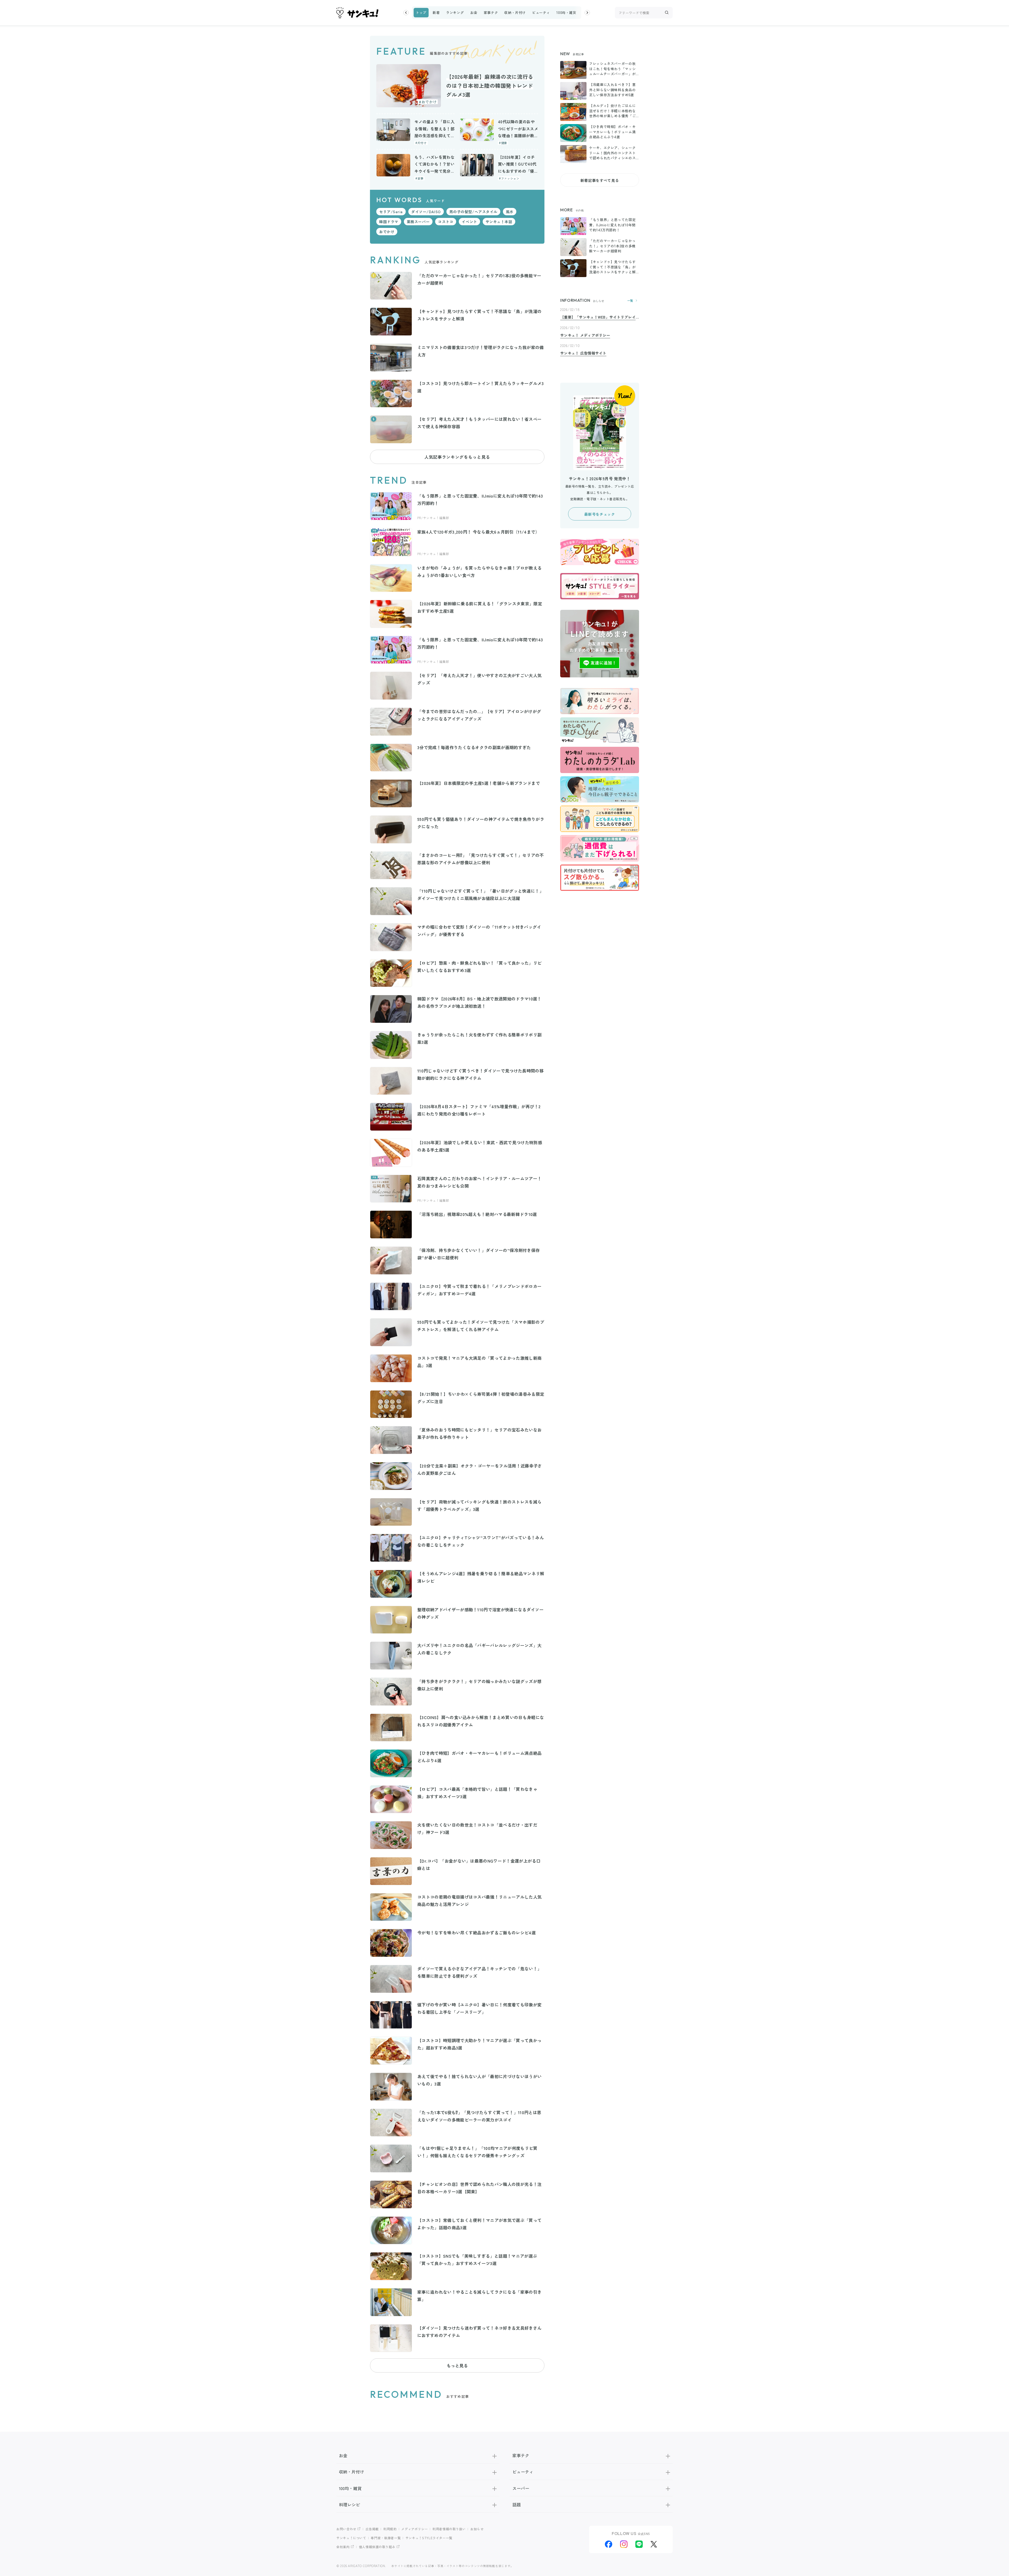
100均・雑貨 (566, 12)
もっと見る (457, 2365)
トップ (421, 12)
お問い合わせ (346, 2529)
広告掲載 (372, 2529)
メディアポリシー (415, 2529)
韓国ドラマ (389, 222)
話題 (517, 2505)
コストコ (446, 222)
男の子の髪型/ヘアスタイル (473, 212)
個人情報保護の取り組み (377, 2547)
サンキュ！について (351, 2538)
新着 (436, 12)
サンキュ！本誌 (499, 222)
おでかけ (387, 232)
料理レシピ (349, 2505)
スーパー (521, 2488)
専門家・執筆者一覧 (386, 2538)
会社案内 (343, 2547)
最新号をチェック (599, 514)
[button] (406, 13)
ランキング (455, 12)
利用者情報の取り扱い (449, 2529)
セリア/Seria (391, 212)
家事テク (491, 12)
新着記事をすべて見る (600, 180)
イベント (469, 222)
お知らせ (477, 2529)
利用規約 (390, 2529)
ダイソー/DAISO (426, 212)
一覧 (630, 301)
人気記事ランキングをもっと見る (457, 457)
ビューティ (541, 12)
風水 (510, 212)
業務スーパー (418, 222)
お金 (474, 12)
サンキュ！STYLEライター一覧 (429, 2538)
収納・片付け (515, 12)
